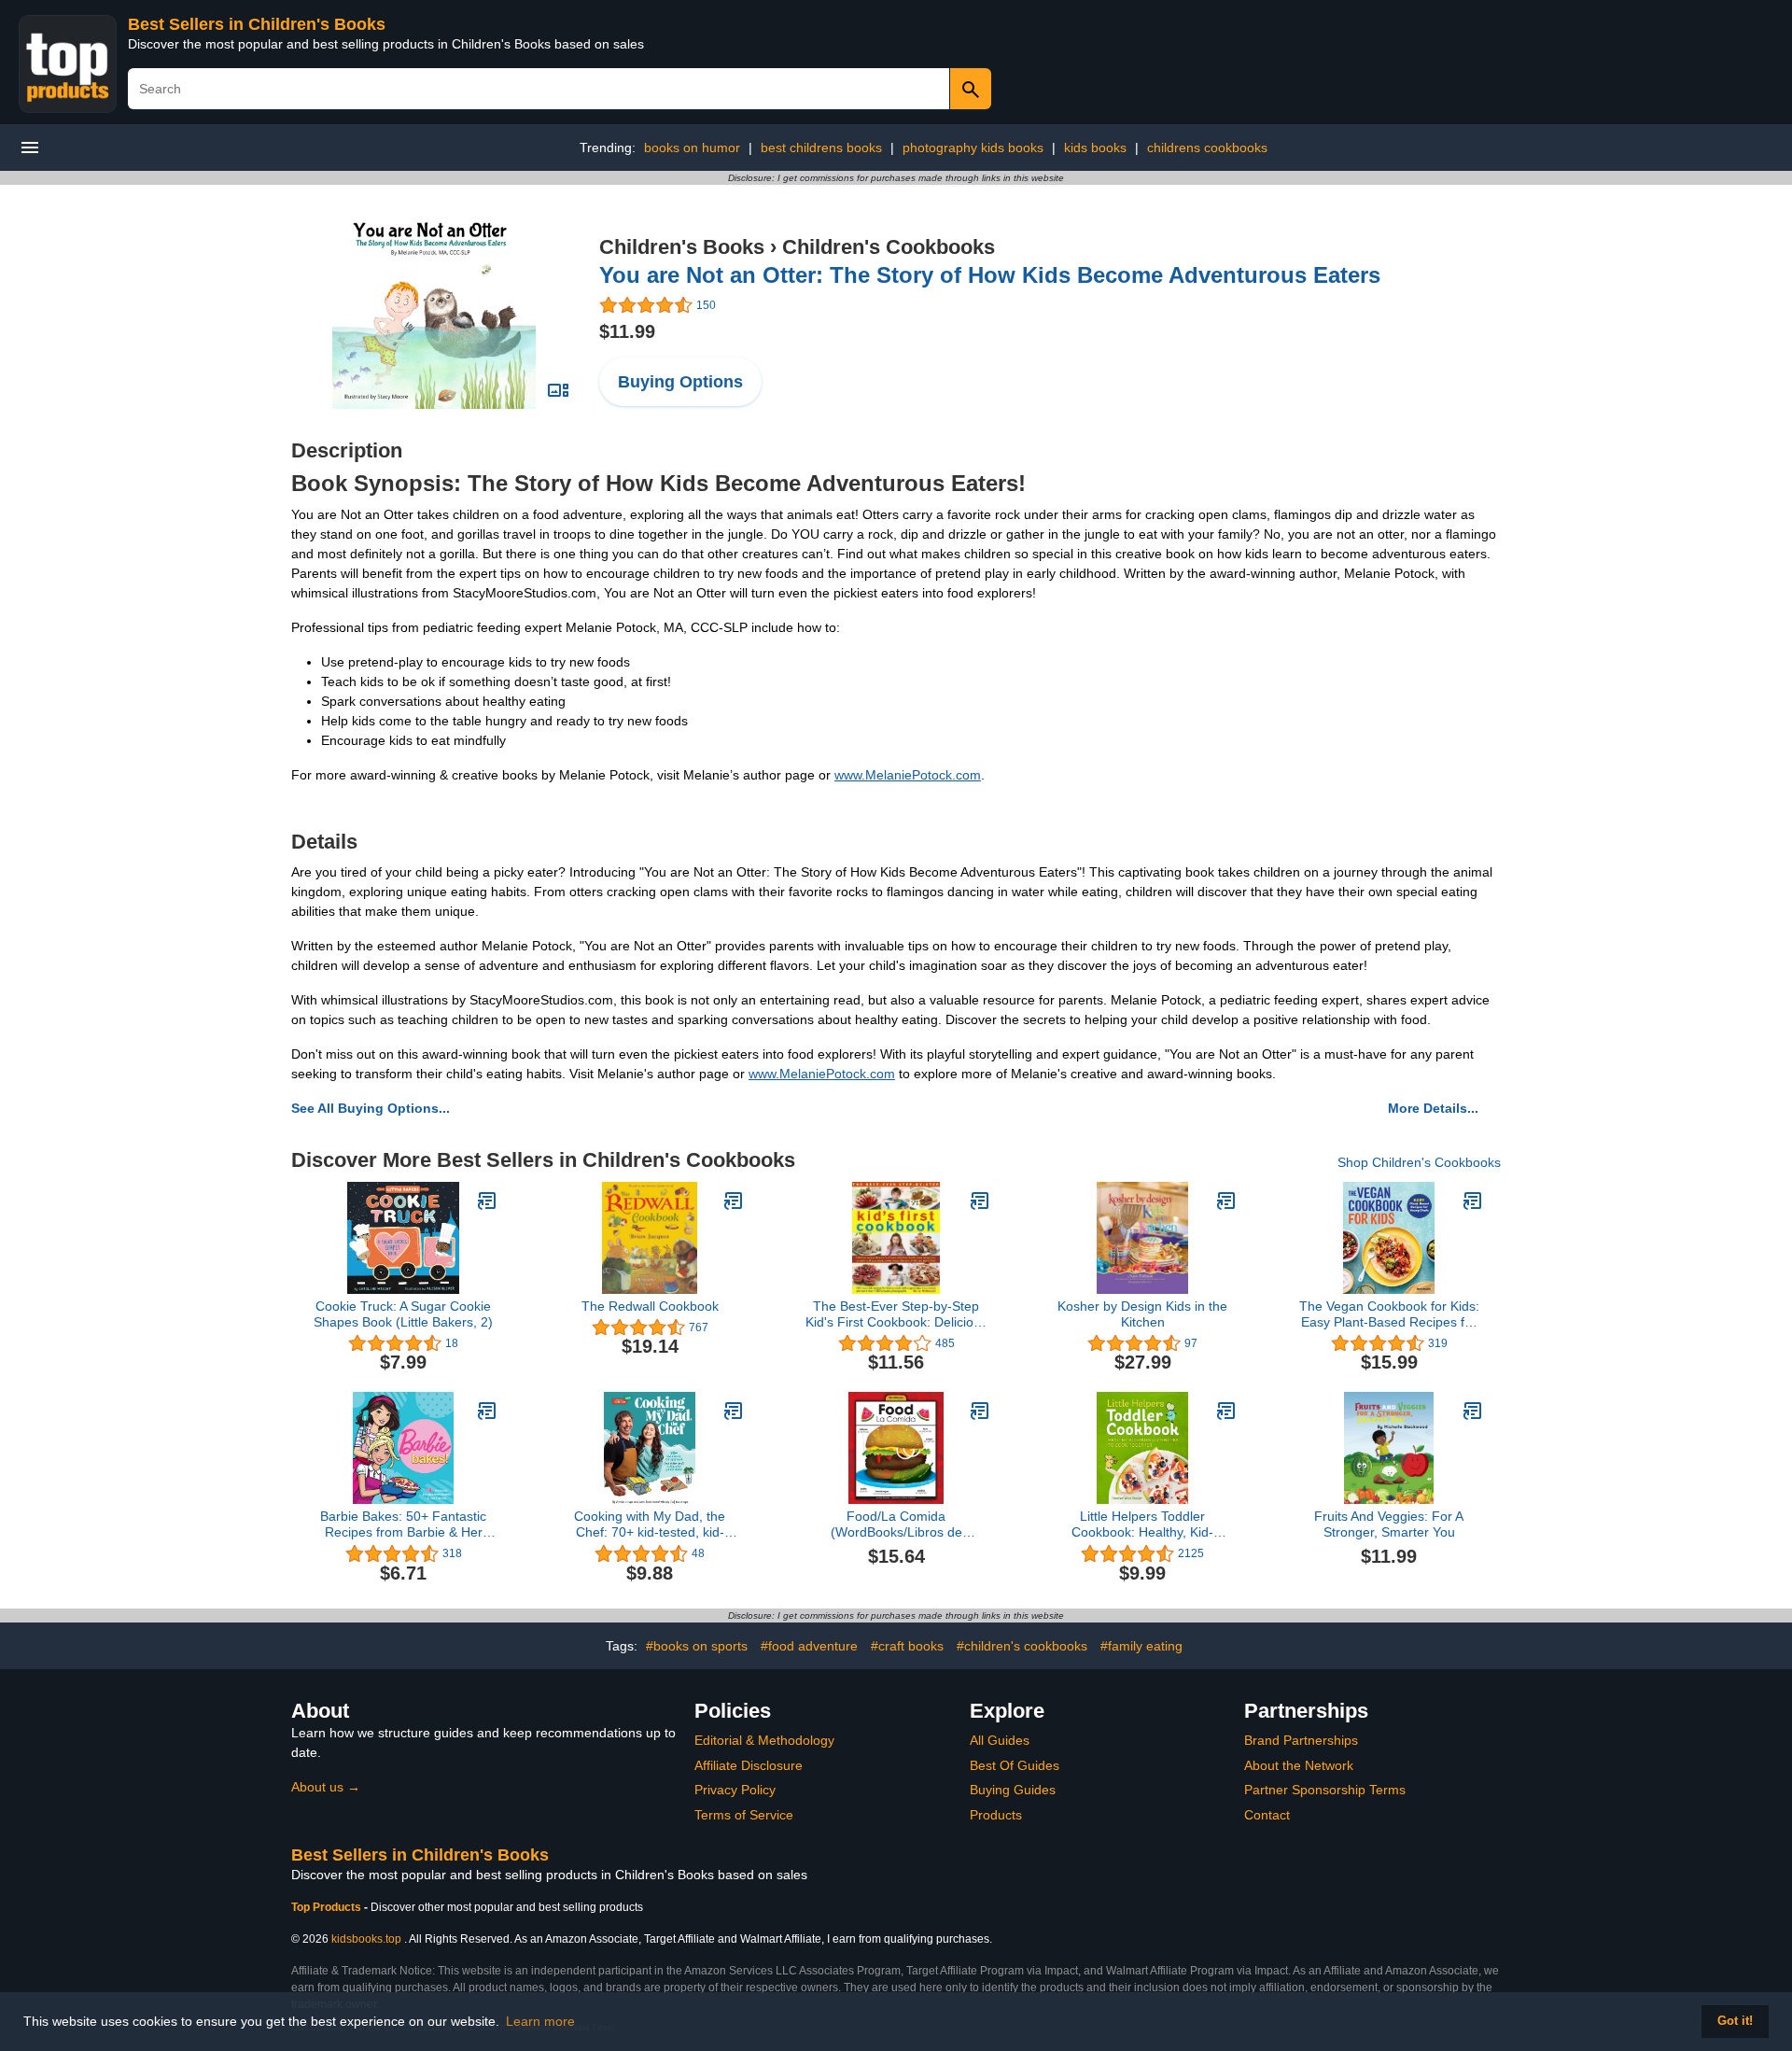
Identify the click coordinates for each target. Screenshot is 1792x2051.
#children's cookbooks (1022, 1646)
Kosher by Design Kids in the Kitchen (1142, 1314)
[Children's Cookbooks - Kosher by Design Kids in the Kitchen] (1226, 1201)
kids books (1095, 148)
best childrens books (821, 148)
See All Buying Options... (371, 1108)
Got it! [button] (1735, 2021)
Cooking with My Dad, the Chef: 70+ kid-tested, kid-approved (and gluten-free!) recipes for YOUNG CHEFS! (650, 1524)
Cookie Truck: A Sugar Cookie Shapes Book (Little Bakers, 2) (403, 1314)
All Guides (1000, 1740)
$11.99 (627, 331)
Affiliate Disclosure (749, 1765)
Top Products (328, 1907)
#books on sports (697, 1646)
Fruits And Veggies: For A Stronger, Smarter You (1389, 1524)
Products (996, 1815)
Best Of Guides (1015, 1765)
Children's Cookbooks (889, 247)
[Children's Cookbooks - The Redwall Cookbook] (734, 1201)
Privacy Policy (735, 1790)
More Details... (1433, 1108)
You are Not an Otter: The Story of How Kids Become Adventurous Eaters (990, 275)
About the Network (1299, 1765)
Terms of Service (744, 1815)
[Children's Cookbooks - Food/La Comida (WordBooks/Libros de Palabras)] (980, 1411)
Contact (1267, 1815)
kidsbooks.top (366, 1939)
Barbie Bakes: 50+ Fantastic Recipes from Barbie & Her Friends (403, 1524)
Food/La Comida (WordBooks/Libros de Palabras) (896, 1524)
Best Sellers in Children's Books (257, 24)
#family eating (1141, 1646)
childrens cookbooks (1207, 148)
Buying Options (680, 382)
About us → (326, 1787)
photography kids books (973, 148)
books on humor (692, 148)
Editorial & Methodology (764, 1740)
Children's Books (682, 247)
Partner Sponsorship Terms (1325, 1790)
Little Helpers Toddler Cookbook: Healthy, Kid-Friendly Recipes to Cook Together (1143, 1524)
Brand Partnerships (1301, 1740)
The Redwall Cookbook (650, 1306)
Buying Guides (1013, 1790)
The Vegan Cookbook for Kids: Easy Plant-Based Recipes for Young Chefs (1389, 1314)
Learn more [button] (540, 2021)
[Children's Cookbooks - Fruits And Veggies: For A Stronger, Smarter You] (1473, 1411)
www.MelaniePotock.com (908, 775)
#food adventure (809, 1646)
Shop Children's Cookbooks (1419, 1162)
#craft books (907, 1646)
